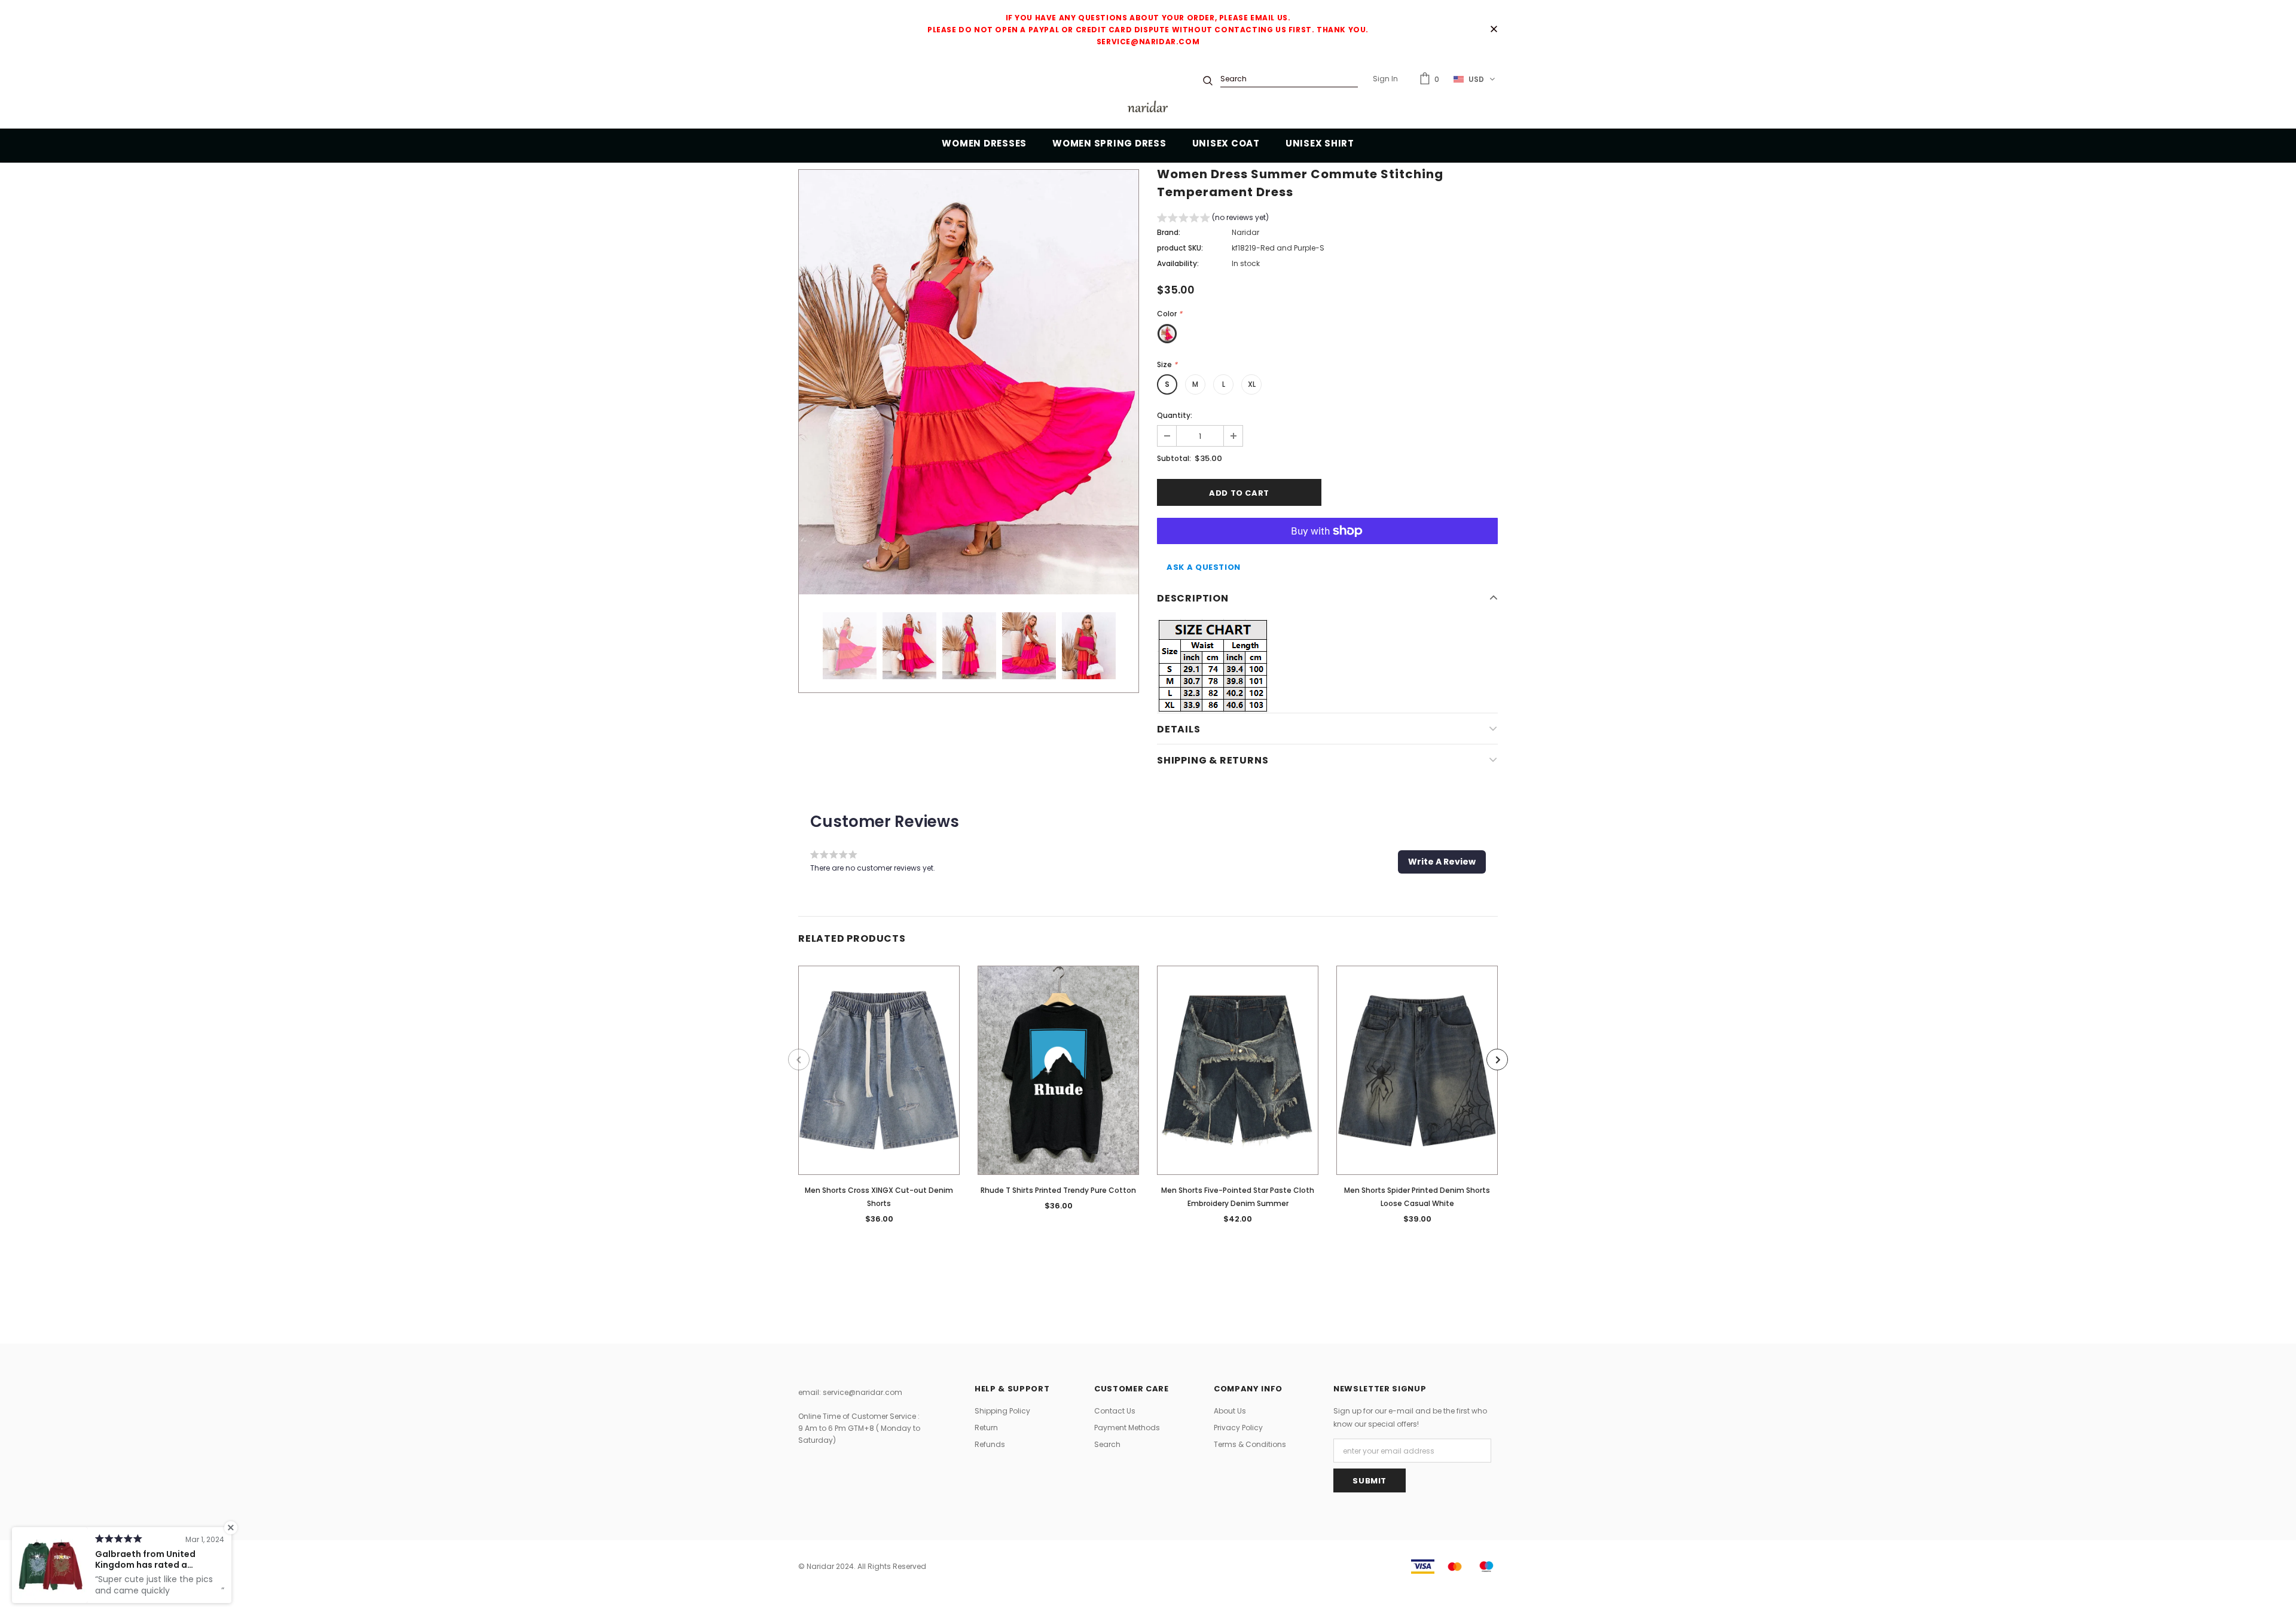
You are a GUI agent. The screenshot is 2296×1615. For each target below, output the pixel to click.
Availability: (1178, 263)
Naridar (1245, 232)
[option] (969, 382)
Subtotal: (1174, 458)
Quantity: (1175, 415)
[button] (1213, 219)
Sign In (1385, 79)
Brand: (1169, 232)
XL (1252, 384)
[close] (1494, 30)
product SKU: (1180, 248)
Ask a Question (1204, 567)
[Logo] (1148, 109)
